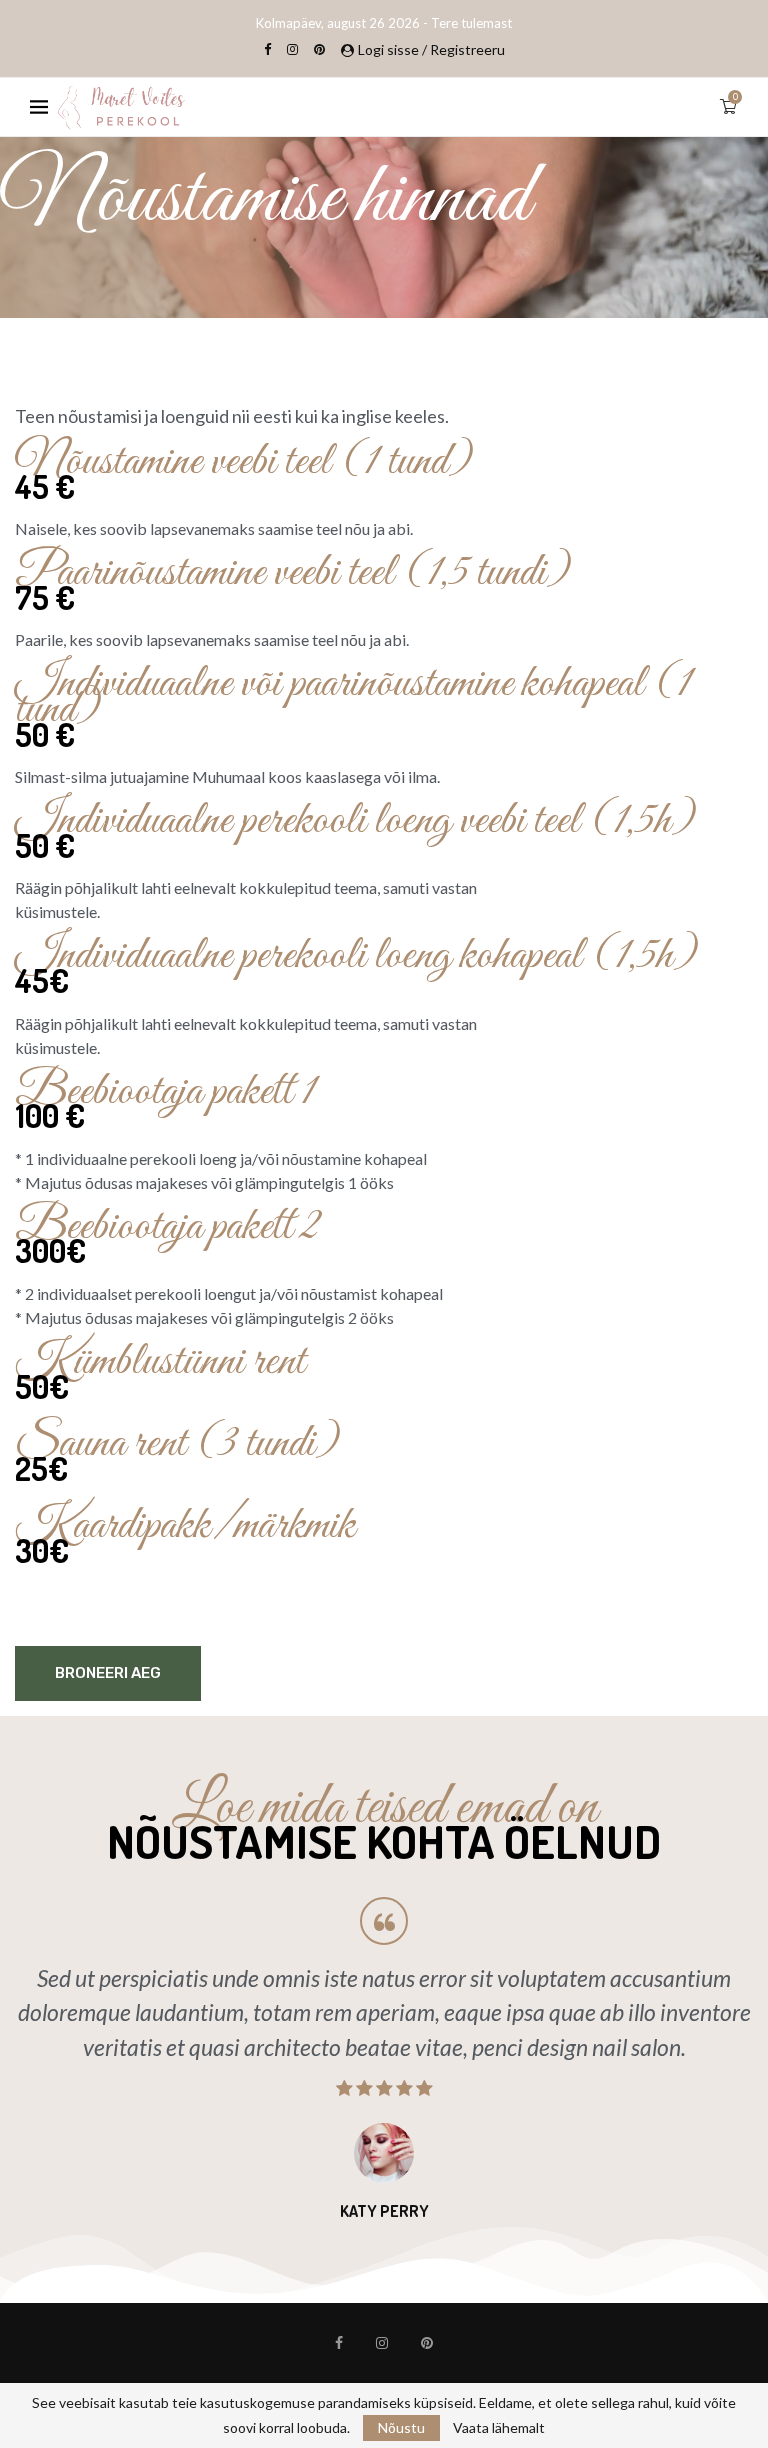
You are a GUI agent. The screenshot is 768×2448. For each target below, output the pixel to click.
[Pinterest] (319, 49)
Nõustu (401, 2427)
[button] (22, 2059)
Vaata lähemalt (499, 2428)
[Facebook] (267, 49)
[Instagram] (292, 49)
